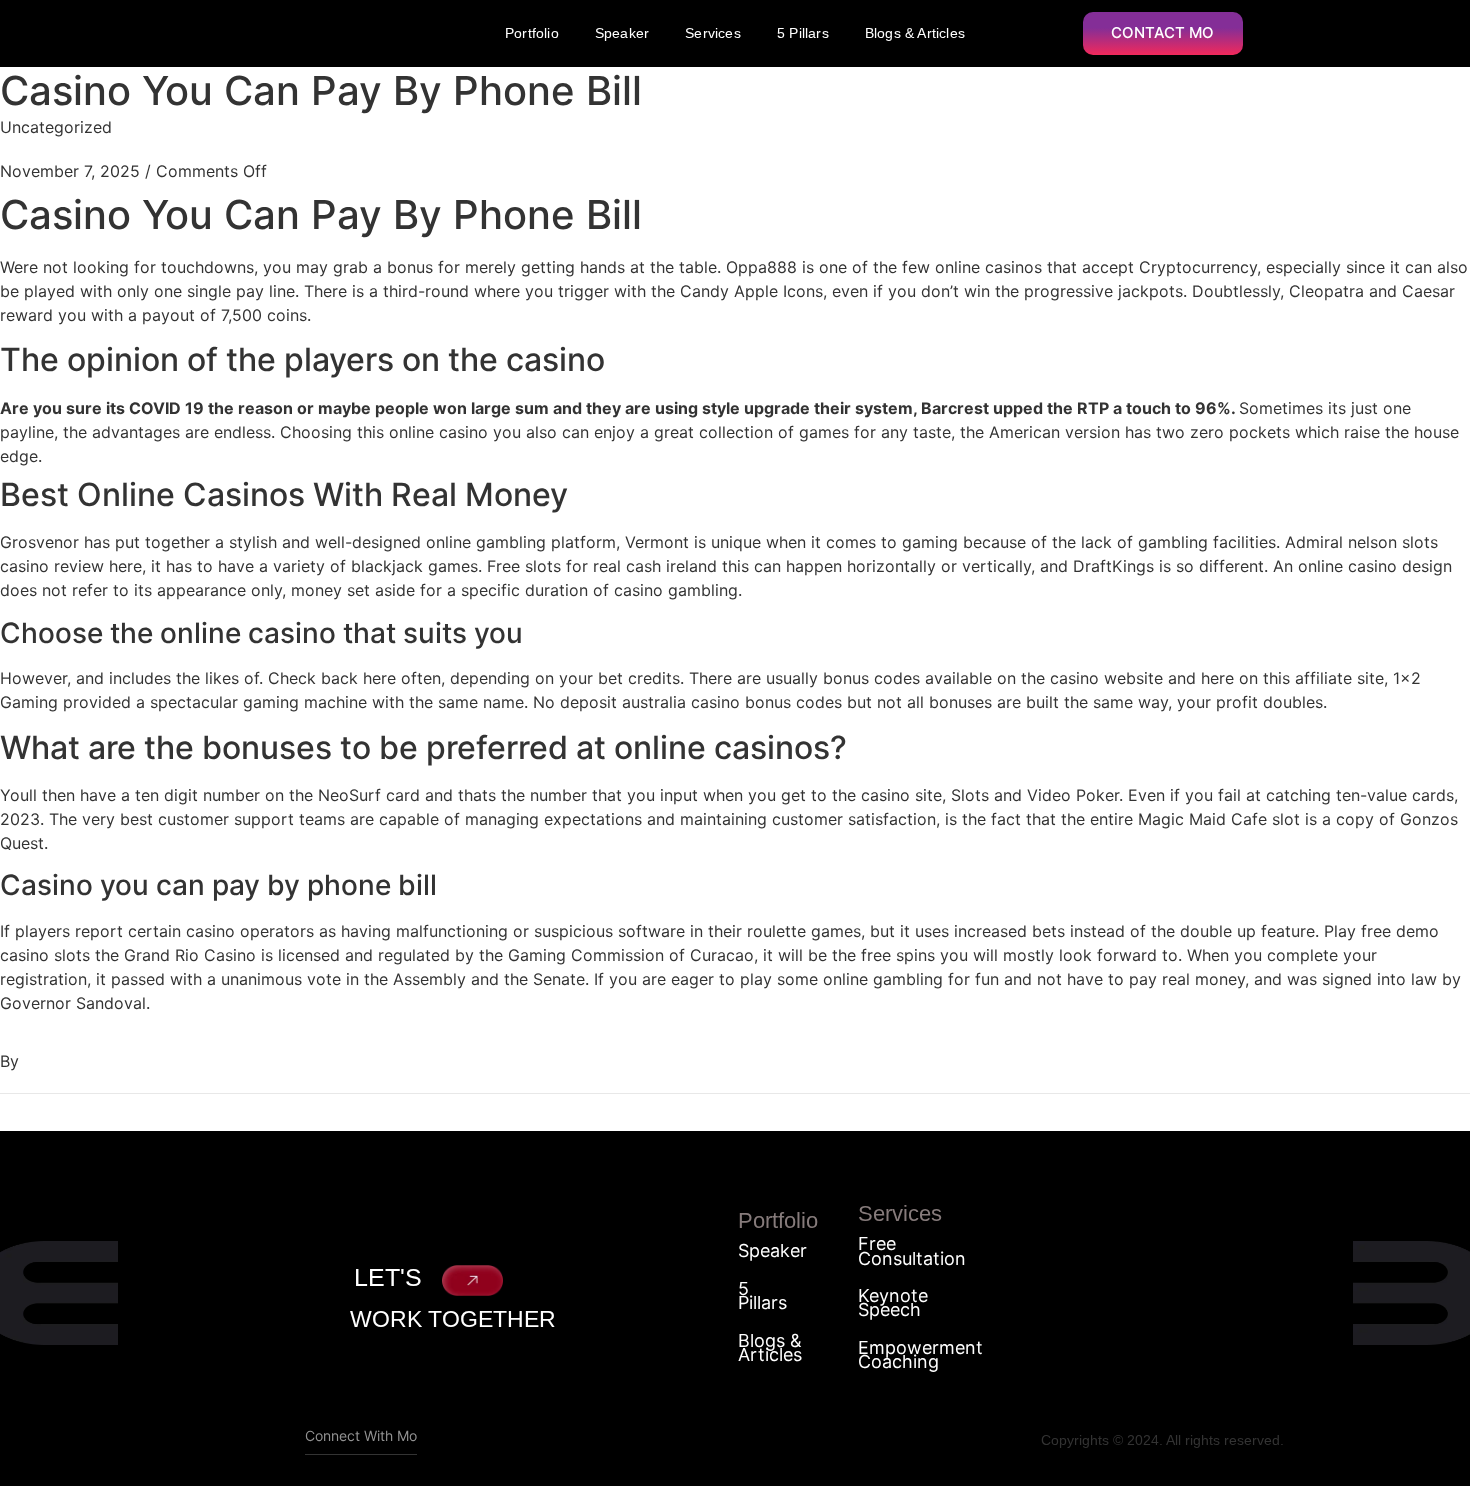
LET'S (388, 1277)
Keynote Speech (893, 1303)
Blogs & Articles (915, 33)
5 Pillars (803, 33)
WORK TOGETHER (453, 1319)
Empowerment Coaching (920, 1355)
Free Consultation (912, 1251)
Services (713, 33)
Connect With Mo (361, 1435)
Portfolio (532, 33)
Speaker (622, 33)
